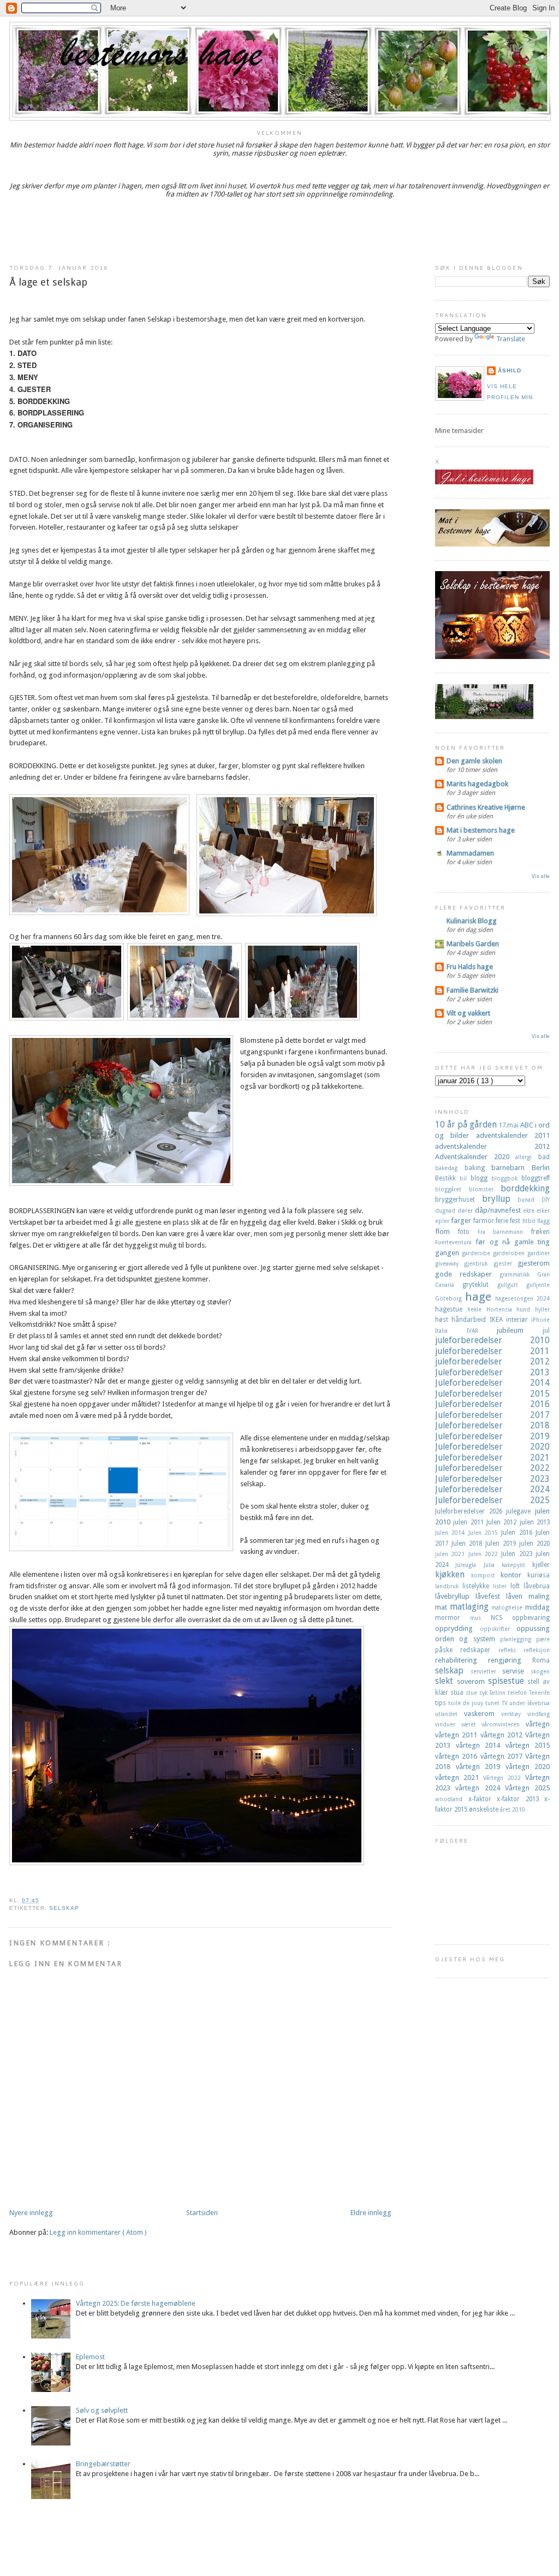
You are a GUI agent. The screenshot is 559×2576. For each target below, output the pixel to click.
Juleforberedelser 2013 (492, 1372)
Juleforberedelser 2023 (492, 1479)
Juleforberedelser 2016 (492, 1404)
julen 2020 (534, 1544)
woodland (452, 1799)
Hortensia (502, 1309)
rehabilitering (462, 1660)
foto (468, 1232)
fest (516, 1221)
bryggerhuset (459, 1200)
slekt (446, 1681)
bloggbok (506, 1178)
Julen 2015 (485, 1533)
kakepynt (517, 1565)
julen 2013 (535, 1522)
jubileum (520, 1330)
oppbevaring (531, 1618)
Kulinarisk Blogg (472, 921)
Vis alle (541, 876)
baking (478, 1168)
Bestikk (447, 1178)
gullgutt (512, 1285)
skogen (540, 1671)
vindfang (539, 1714)
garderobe (477, 1253)
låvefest (491, 1596)
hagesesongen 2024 (522, 1298)
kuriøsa (539, 1575)
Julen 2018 (468, 1544)
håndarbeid (470, 1320)
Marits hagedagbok (477, 784)
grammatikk (518, 1274)
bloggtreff (536, 1178)
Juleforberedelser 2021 (492, 1458)
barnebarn (512, 1168)
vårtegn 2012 (503, 1735)
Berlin (541, 1168)
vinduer (448, 1724)
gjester (506, 1263)
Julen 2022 (485, 1554)
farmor (484, 1221)
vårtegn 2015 (528, 1745)
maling (539, 1596)
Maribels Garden (473, 944)
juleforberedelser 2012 (492, 1361)
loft (517, 1586)
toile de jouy (467, 1703)
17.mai (510, 1125)
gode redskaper (467, 1274)
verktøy (514, 1714)
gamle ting (532, 1242)
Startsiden (202, 2213)
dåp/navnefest (499, 1210)
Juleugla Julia (478, 1565)
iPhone (540, 1320)
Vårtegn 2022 (504, 1778)
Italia (451, 1331)
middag (537, 1607)
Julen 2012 (503, 1522)
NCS (501, 1618)
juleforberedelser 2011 (492, 1351)
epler (443, 1221)
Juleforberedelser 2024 (492, 1489)
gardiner (539, 1253)
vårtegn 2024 (480, 1788)
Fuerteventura (455, 1242)
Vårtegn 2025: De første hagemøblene (136, 2303)
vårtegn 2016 (458, 1756)
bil (465, 1178)
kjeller (541, 1565)
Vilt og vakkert (468, 1013)
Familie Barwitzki (472, 990)
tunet (493, 1703)
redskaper (479, 1650)
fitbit (530, 1221)
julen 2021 (452, 1554)
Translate (511, 339)
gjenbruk (478, 1263)
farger (462, 1221)
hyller (542, 1309)
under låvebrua (530, 1703)
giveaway (450, 1263)
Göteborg (450, 1298)
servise (516, 1671)
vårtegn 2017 (503, 1756)
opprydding (457, 1628)
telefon (518, 1693)
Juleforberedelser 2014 (492, 1383)
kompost (486, 1575)
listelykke (478, 1586)
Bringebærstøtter (103, 2464)
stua (458, 1693)
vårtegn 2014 (481, 1745)
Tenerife (539, 1693)
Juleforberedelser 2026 (471, 1511)
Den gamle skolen (474, 761)
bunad (530, 1200)
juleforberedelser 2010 (492, 1340)
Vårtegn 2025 (527, 1788)
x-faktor (483, 1799)
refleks (511, 1650)
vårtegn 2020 (528, 1767)
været (472, 1724)
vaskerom (483, 1714)
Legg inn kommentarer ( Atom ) (98, 2232)
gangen (448, 1253)
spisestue (508, 1681)
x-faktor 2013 (521, 1799)
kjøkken (453, 1574)
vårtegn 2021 (459, 1777)
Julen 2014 (452, 1533)
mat (442, 1607)
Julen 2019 (502, 1544)
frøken (540, 1232)
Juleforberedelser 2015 (492, 1394)
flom (447, 1231)
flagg (543, 1221)
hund (526, 1309)
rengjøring (510, 1660)
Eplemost (90, 2357)
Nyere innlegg (31, 2213)
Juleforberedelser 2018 (492, 1425)
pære (543, 1639)
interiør (519, 1320)
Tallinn (498, 1693)
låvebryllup (455, 1596)
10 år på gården (467, 1124)
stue (472, 1693)
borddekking (525, 1188)
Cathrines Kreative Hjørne (486, 807)
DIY (546, 1200)
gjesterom (534, 1263)
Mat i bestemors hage (481, 830)
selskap (64, 1908)
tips (442, 1703)
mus (480, 1618)
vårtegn (538, 1724)
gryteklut (480, 1285)
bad (544, 1157)
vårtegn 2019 (481, 1767)
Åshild (510, 370)
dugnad (446, 1210)
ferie (503, 1221)
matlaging (471, 1607)
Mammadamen (470, 853)
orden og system (468, 1639)
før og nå (495, 1242)
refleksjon (537, 1650)
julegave (521, 1511)
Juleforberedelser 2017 (492, 1415)
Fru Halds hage (470, 967)
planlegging (518, 1639)
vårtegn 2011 (458, 1735)
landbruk (449, 1586)
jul (546, 1331)
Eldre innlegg (371, 2213)
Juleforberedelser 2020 (492, 1447)
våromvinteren (504, 1724)
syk (484, 1693)
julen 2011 (470, 1522)
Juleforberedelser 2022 (492, 1468)
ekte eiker (536, 1210)
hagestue (451, 1309)
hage (480, 1297)
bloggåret (452, 1189)
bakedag (450, 1168)
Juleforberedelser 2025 (492, 1500)
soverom (472, 1681)
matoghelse (508, 1607)
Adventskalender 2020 (475, 1157)
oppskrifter (498, 1629)
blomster (485, 1189)
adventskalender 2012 (492, 1146)
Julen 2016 (518, 1533)
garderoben (510, 1253)
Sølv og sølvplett (102, 2410)
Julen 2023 (518, 1554)
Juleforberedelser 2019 (492, 1436)
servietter (487, 1671)
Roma (541, 1660)
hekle (477, 1309)
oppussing (533, 1628)
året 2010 (513, 1809)
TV (506, 1703)
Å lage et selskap (48, 282)
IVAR (482, 1331)
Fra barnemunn (505, 1232)
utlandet (450, 1714)
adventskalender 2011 (513, 1135)
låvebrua (537, 1586)
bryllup (500, 1199)
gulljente (538, 1285)
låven (517, 1596)
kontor (514, 1575)
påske (448, 1650)
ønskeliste (484, 1809)
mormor (453, 1618)
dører (466, 1210)
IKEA (498, 1320)
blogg (481, 1178)
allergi (527, 1157)
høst (443, 1320)
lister (502, 1586)
